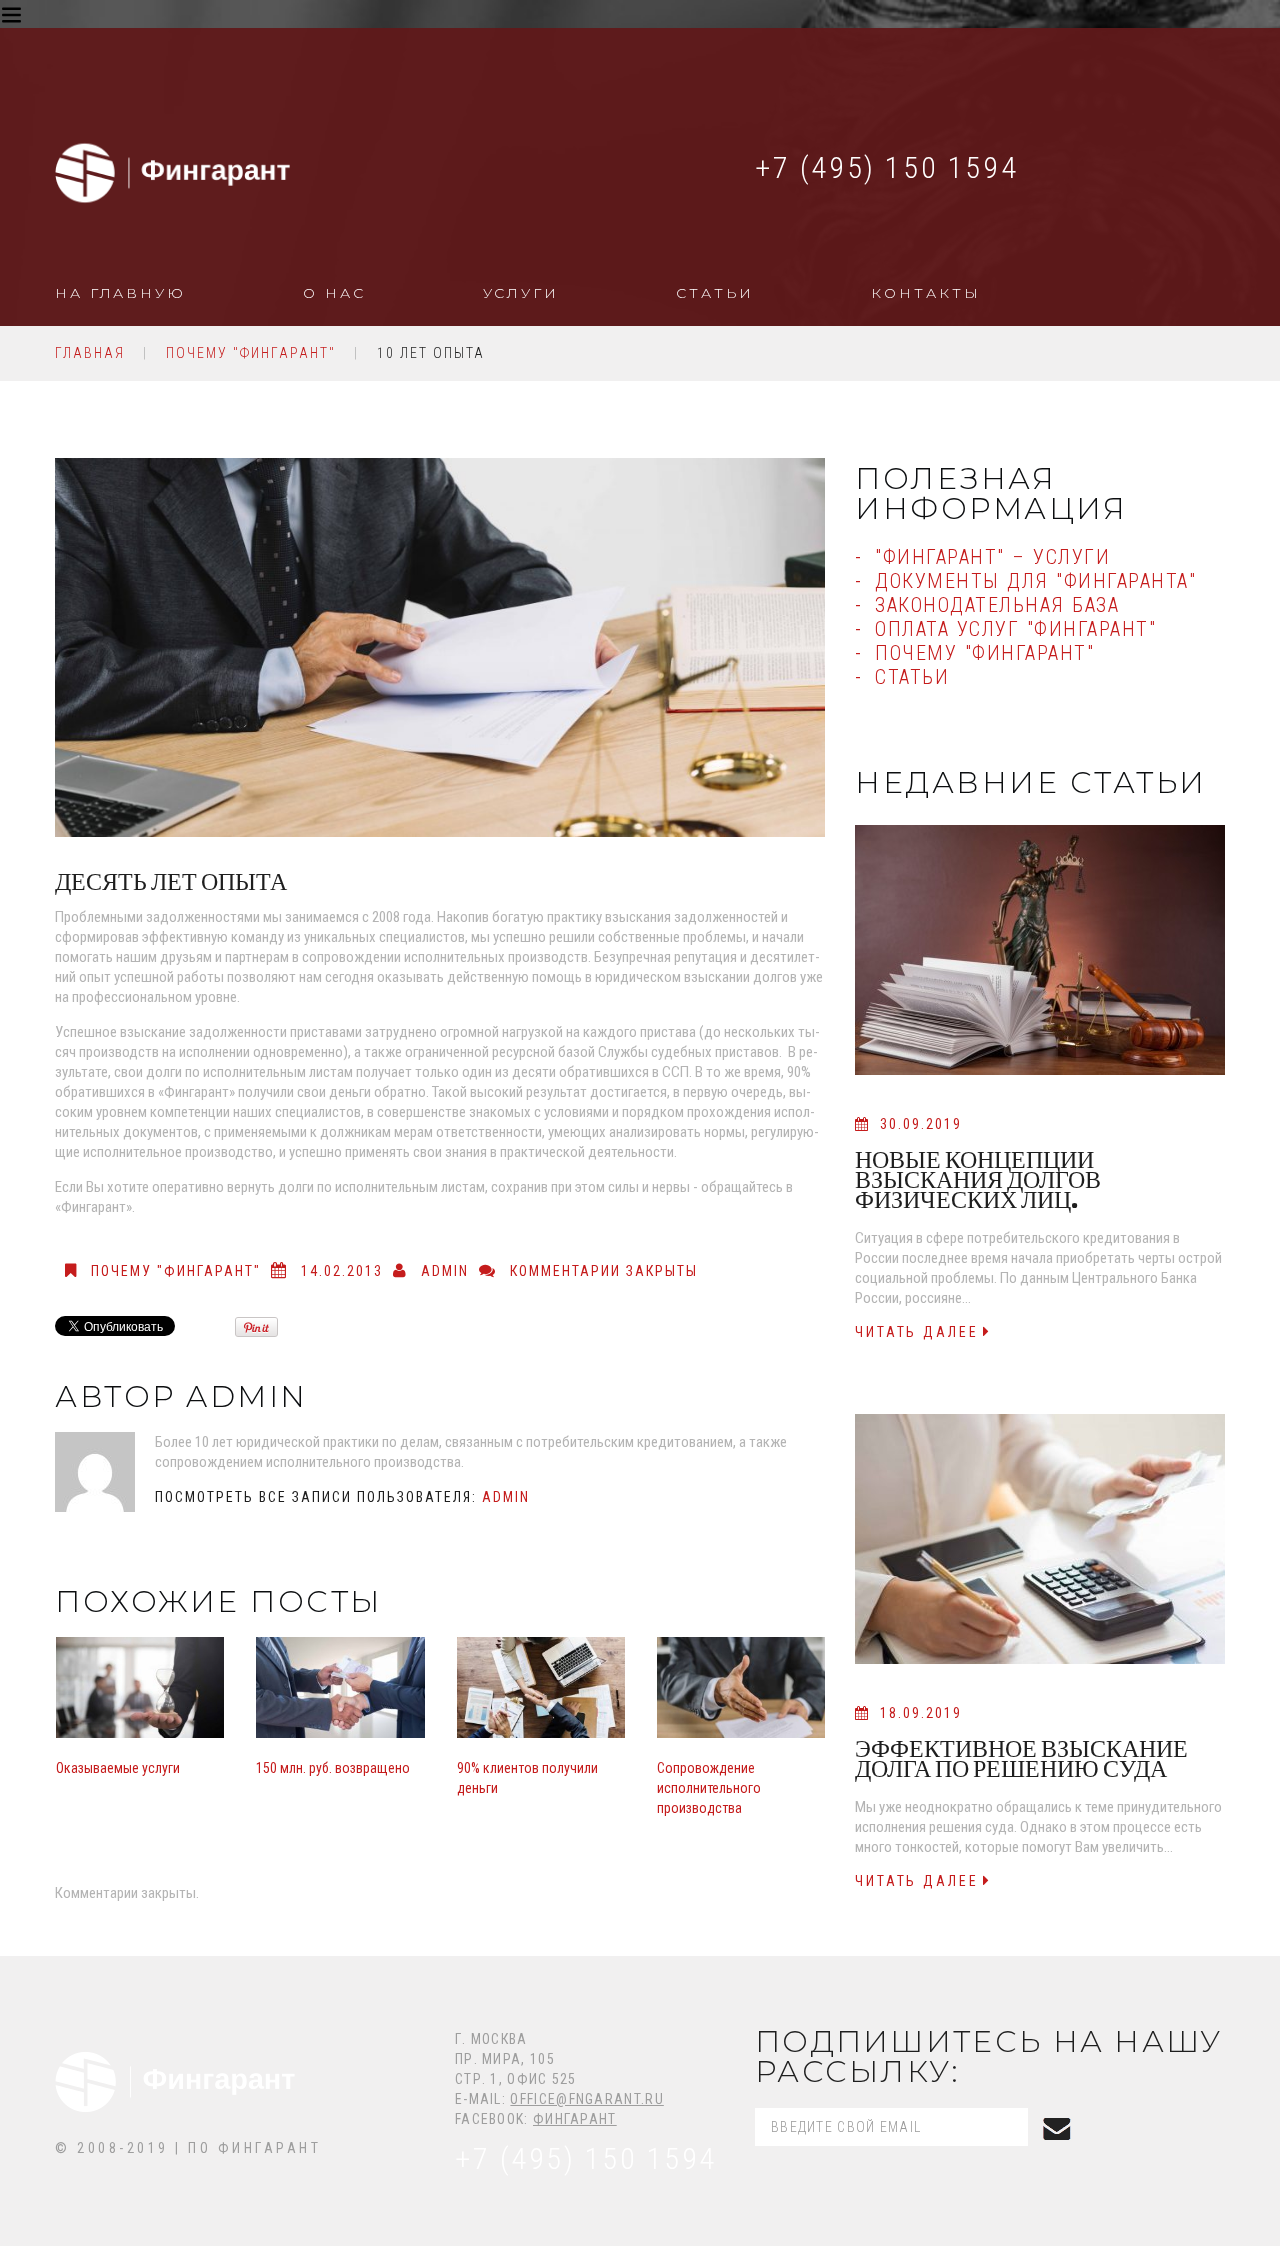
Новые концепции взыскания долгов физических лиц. (978, 1179)
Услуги (521, 293)
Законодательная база (997, 605)
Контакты (925, 293)
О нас (334, 293)
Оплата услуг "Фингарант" (1015, 629)
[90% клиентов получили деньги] (541, 1687)
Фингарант (575, 2119)
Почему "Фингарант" (251, 353)
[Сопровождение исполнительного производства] (741, 1687)
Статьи (715, 293)
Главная (90, 353)
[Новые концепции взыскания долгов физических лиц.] (1040, 950)
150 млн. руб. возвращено (333, 1768)
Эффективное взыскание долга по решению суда (1021, 1758)
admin (445, 1271)
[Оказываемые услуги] (140, 1687)
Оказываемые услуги (118, 1768)
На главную (120, 293)
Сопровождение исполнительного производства (709, 1788)
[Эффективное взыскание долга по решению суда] (1040, 1539)
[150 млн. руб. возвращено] (340, 1687)
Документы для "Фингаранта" (1035, 581)
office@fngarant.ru (586, 2099)
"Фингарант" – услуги (992, 557)
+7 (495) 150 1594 (886, 167)
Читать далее (917, 1332)
